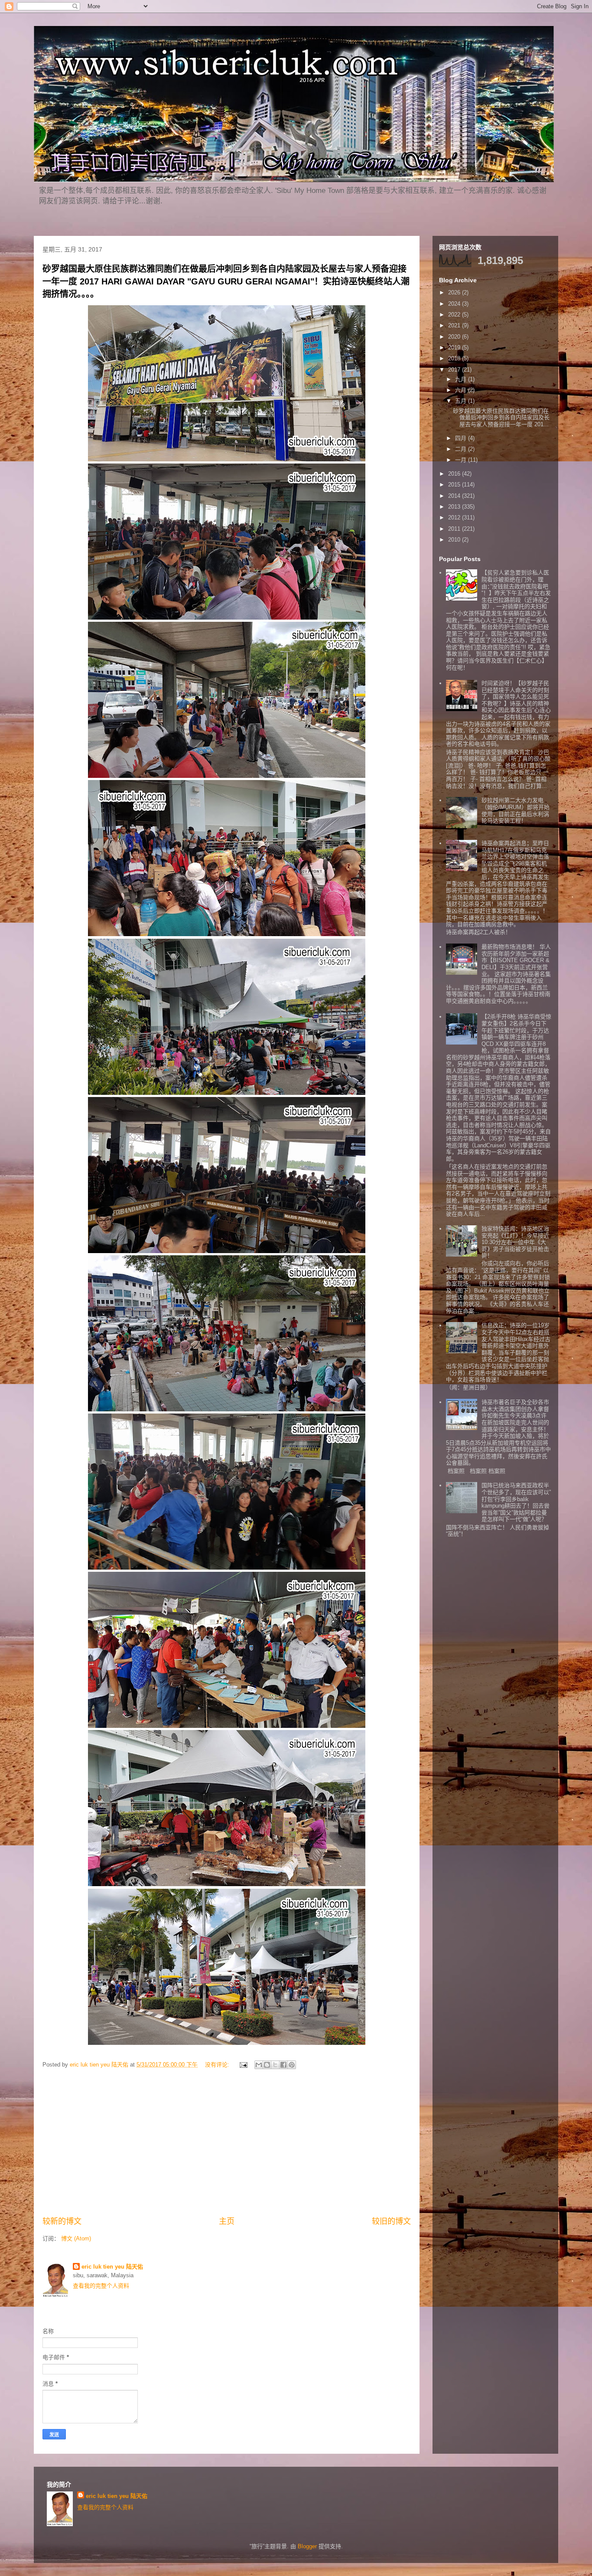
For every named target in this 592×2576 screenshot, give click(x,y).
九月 (462, 379)
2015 (455, 485)
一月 (462, 460)
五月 (462, 401)
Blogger (307, 2546)
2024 (455, 304)
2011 (455, 529)
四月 (462, 438)
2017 (455, 370)
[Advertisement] (227, 2144)
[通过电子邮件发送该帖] (243, 2065)
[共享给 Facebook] (283, 2065)
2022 (455, 315)
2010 (455, 540)
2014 (455, 496)
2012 (455, 517)
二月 (462, 449)
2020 (455, 337)
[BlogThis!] (267, 2065)
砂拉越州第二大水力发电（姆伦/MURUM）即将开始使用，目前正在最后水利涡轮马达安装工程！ (516, 810)
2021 (455, 325)
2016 (455, 474)
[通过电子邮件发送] (259, 2065)
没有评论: (218, 2065)
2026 (455, 292)
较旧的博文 (391, 2221)
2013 (455, 507)
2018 (455, 358)
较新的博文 (62, 2221)
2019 (455, 348)
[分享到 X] (275, 2065)
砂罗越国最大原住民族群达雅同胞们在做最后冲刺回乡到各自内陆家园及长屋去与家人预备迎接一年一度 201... (501, 418)
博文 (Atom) (76, 2238)
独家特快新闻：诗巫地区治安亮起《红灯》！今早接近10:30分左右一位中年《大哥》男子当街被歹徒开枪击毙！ (515, 1242)
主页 (227, 2221)
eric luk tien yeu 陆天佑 (112, 2267)
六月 (462, 390)
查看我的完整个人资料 (101, 2286)
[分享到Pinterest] (292, 2065)
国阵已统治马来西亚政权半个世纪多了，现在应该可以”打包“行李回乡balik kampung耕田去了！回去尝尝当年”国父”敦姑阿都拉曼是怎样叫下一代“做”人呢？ (516, 1502)
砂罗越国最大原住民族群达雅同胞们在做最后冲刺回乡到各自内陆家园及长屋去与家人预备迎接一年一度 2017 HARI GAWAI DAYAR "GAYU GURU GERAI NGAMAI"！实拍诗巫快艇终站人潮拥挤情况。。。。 (226, 281)
